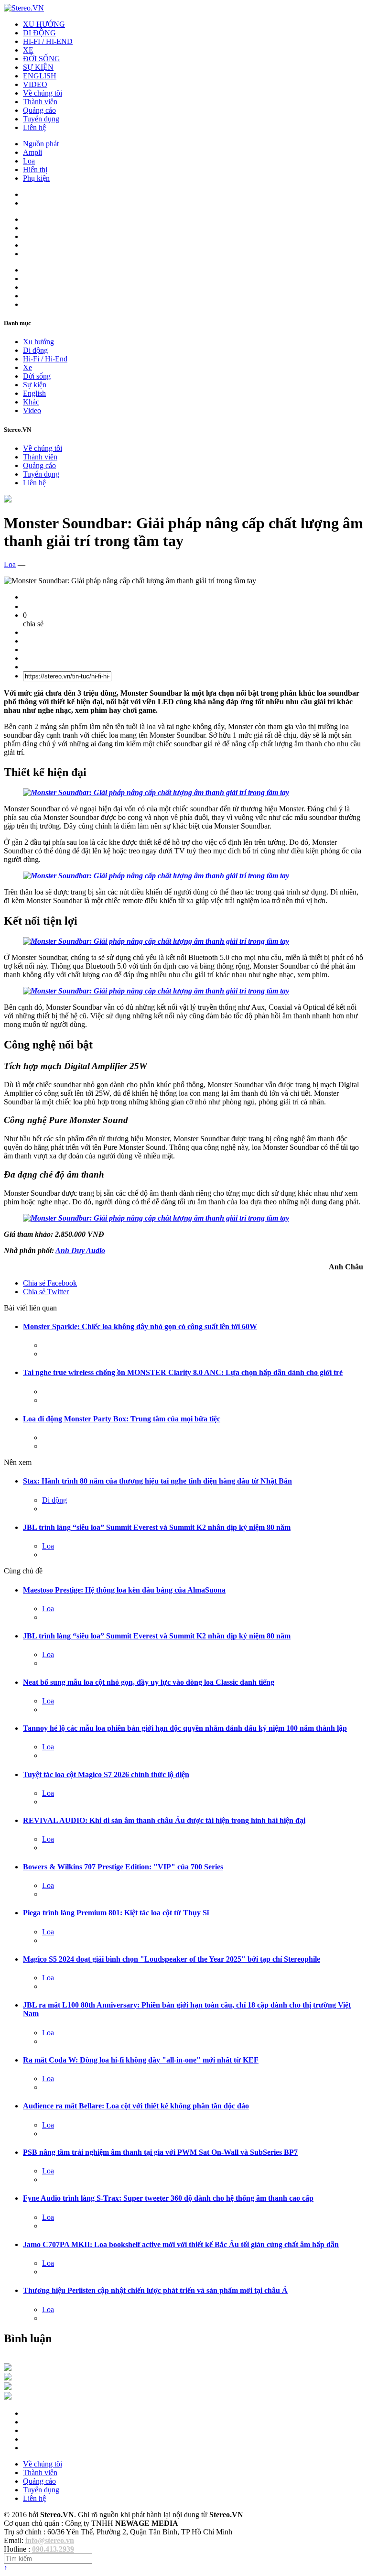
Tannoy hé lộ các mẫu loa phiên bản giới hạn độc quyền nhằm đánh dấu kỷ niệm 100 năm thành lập (185, 1728)
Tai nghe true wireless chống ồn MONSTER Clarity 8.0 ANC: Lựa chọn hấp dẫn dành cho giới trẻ (183, 1372)
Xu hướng (38, 342)
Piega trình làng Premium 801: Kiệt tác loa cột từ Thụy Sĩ (116, 1913)
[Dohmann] (8, 2368)
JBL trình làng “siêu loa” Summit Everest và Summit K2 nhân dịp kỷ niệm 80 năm (157, 1527)
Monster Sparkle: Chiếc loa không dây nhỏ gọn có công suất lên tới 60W (140, 1326)
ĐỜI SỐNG (42, 59)
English (34, 393)
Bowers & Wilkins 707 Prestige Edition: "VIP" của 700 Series (123, 1867)
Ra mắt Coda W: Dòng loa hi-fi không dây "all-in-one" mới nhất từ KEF (141, 2060)
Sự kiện (35, 385)
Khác (31, 402)
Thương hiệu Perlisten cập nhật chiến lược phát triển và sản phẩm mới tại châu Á (155, 2290)
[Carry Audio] (8, 2378)
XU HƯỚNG (44, 24)
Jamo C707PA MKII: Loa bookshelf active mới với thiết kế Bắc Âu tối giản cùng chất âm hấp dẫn (181, 2244)
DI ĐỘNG (39, 33)
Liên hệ (34, 127)
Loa (29, 161)
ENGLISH (40, 76)
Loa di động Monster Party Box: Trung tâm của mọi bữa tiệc (122, 1419)
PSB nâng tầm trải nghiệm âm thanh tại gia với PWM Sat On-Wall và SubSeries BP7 (160, 2152)
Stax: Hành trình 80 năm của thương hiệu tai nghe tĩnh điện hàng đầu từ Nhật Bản (157, 1481)
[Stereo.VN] (24, 8)
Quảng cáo (39, 110)
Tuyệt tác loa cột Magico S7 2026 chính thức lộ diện (106, 1774)
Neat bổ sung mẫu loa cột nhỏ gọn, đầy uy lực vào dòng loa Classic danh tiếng (149, 1682)
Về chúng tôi (43, 93)
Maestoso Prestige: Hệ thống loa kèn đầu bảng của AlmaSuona (124, 1590)
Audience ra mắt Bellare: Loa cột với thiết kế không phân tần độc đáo (136, 2106)
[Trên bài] (8, 500)
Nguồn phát (41, 144)
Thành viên (40, 102)
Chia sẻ (50, 1283)
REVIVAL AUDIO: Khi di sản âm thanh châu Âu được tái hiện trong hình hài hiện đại (164, 1820)
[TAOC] (8, 2397)
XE (28, 50)
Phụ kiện (36, 178)
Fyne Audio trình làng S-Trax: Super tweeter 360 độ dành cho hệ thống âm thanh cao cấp (168, 2198)
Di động (35, 350)
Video (32, 410)
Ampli (32, 152)
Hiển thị (35, 169)
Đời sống (37, 376)
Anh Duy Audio (80, 1250)
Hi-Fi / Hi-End (45, 359)
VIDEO (35, 84)
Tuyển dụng (41, 119)
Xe (27, 367)
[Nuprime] (8, 2387)
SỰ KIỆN (38, 67)
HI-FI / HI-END (48, 41)
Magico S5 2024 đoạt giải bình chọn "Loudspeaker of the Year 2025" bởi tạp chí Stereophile (172, 1959)
